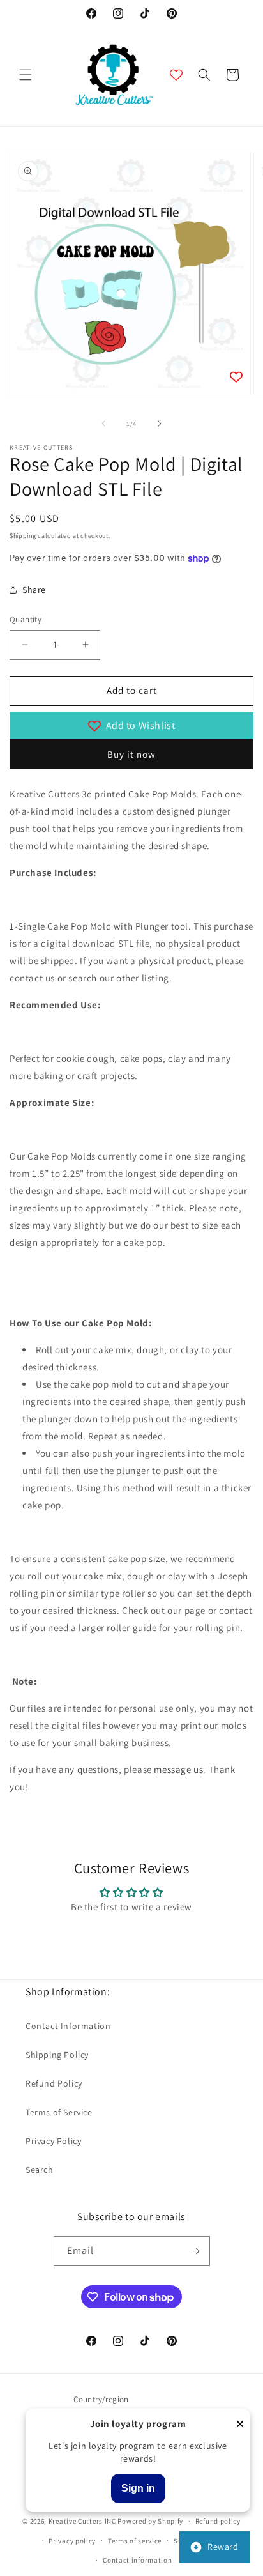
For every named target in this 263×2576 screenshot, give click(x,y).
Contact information (137, 2560)
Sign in (138, 2488)
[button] (26, 75)
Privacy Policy (53, 2141)
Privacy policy (72, 2541)
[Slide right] (160, 424)
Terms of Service (59, 2112)
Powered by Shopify (150, 2521)
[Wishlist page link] (176, 75)
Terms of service (135, 2541)
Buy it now (131, 754)
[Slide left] (103, 424)
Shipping (23, 536)
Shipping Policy (57, 2055)
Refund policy (218, 2521)
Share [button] (34, 590)
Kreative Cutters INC (82, 2521)
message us (178, 1769)
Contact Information (68, 2026)
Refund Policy (54, 2083)
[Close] (240, 2425)
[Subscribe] (195, 2251)
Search (40, 2170)
